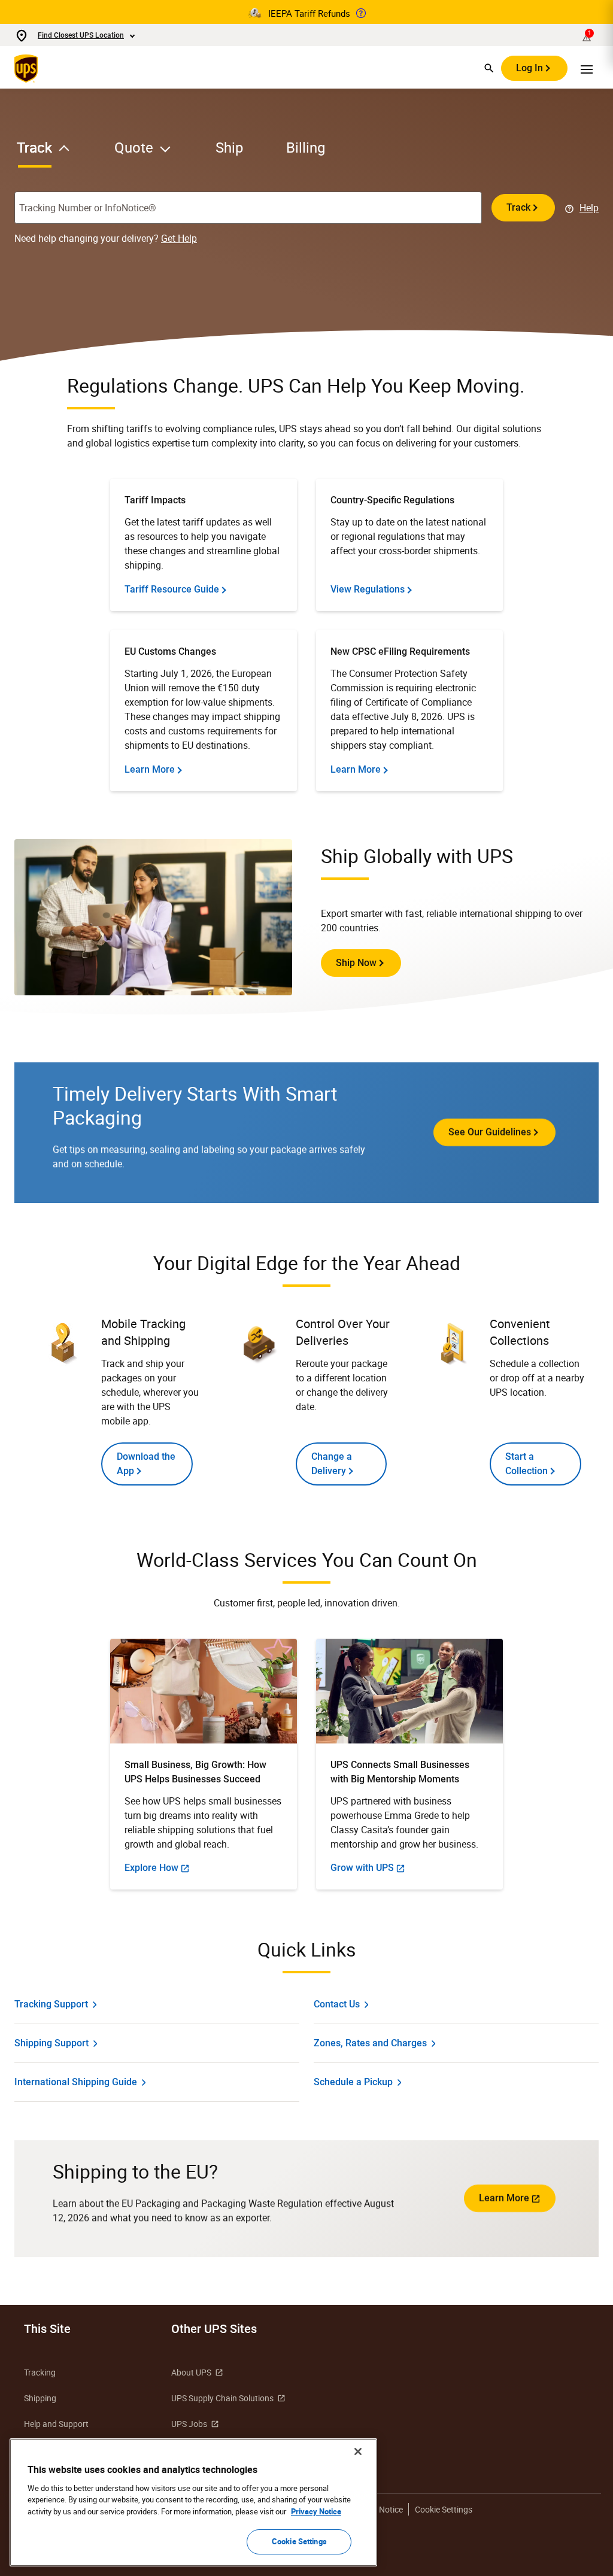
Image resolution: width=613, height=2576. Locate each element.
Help (589, 208)
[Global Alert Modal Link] (361, 13)
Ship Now (356, 963)
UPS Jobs (189, 2424)
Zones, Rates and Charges (370, 2043)
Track (518, 207)
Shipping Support (51, 2043)
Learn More (504, 2198)
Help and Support (56, 2424)
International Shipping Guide (76, 2082)
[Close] (358, 2452)
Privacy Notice (316, 2511)
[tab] (57, 152)
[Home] (28, 68)
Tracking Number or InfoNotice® (88, 208)
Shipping (40, 2398)
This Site (47, 2329)
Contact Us (337, 2004)
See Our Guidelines (490, 1132)
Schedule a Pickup (353, 2082)
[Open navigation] (587, 68)
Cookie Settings (444, 2509)
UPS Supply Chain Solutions (222, 2398)
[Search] (489, 68)
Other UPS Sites (214, 2329)
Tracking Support (51, 2004)
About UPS (191, 2372)
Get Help (179, 238)
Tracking (40, 2372)
